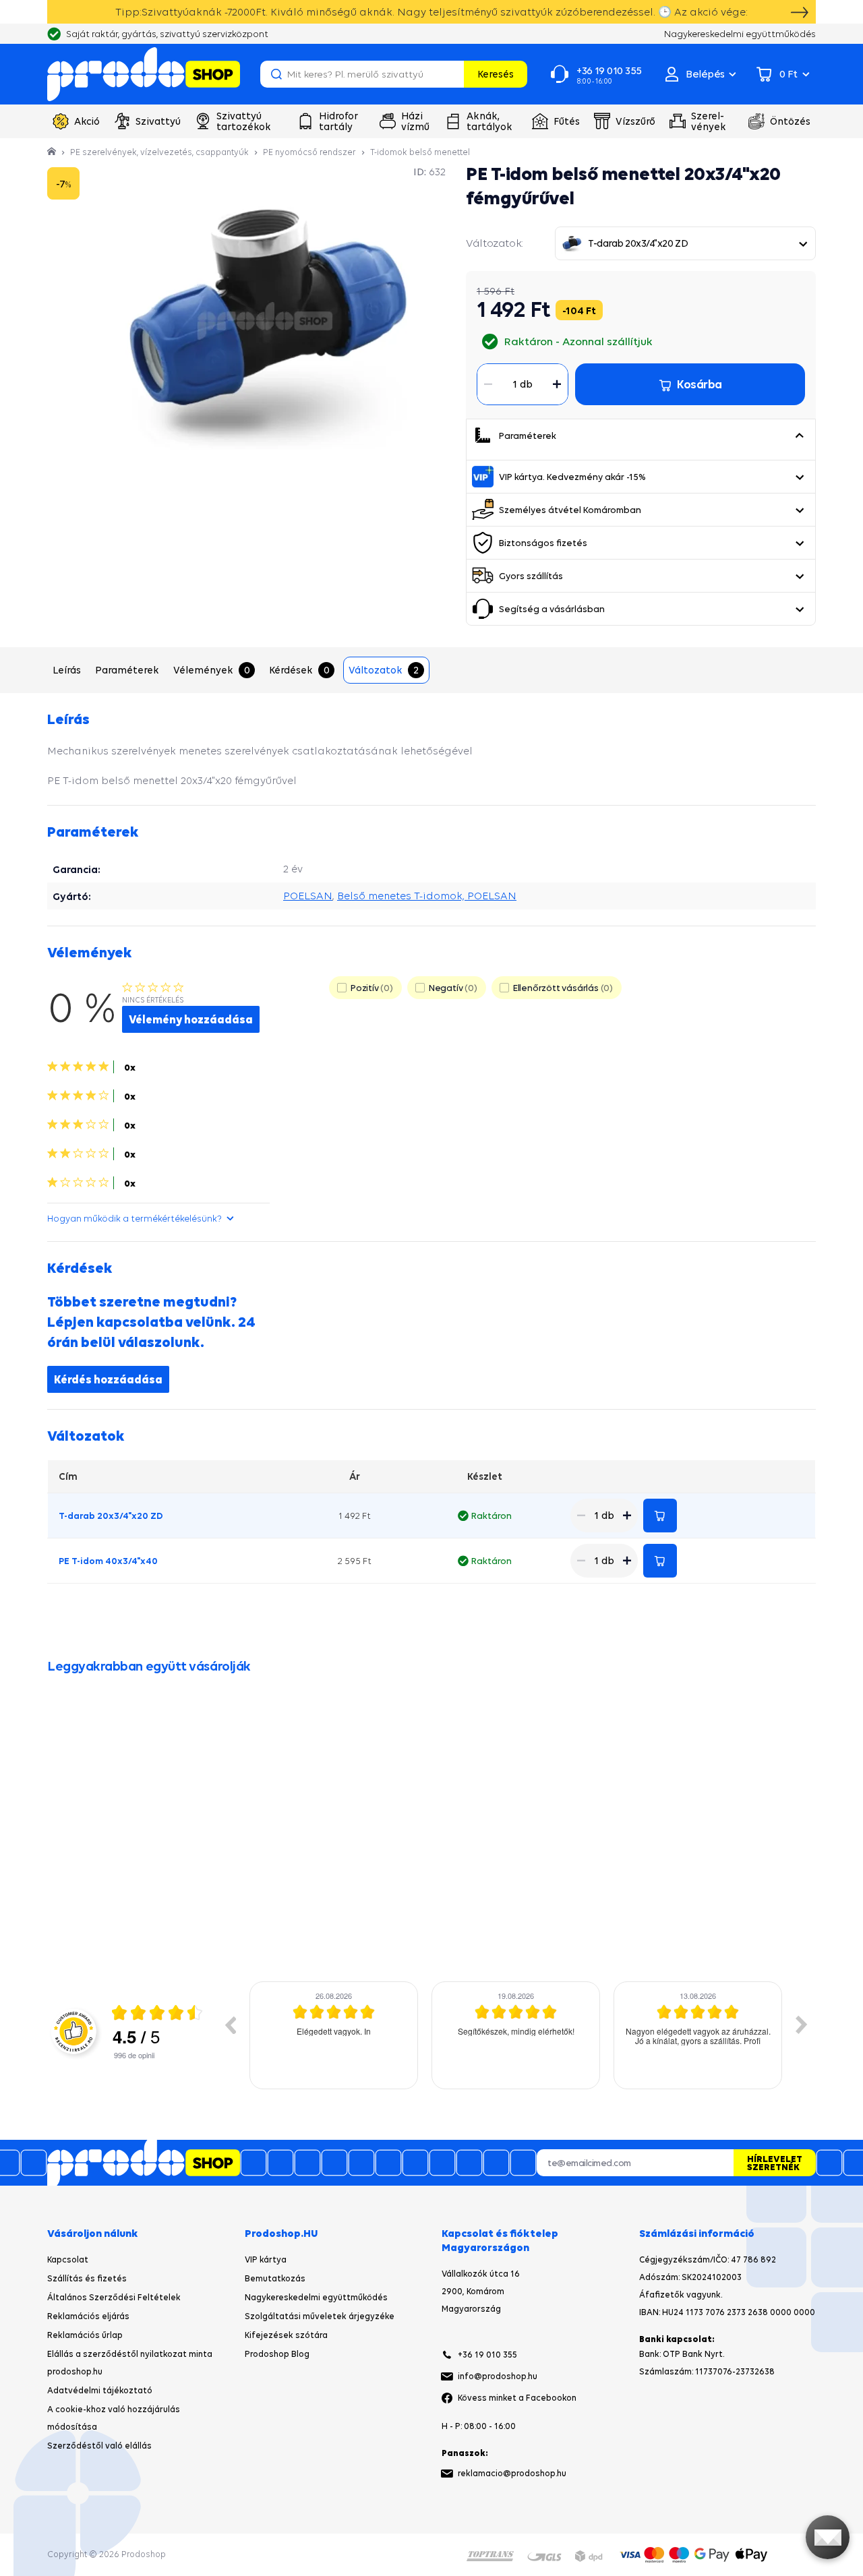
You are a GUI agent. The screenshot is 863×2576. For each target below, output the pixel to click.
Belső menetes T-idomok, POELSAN (427, 896)
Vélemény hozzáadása (191, 1019)
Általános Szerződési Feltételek (114, 2297)
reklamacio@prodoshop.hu (512, 2473)
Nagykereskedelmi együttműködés (316, 2297)
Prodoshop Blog (277, 2354)
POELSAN (308, 896)
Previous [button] (230, 2025)
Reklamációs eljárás (88, 2316)
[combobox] (685, 243)
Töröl (452, 74)
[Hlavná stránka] (53, 152)
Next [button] (802, 2025)
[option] (334, 2035)
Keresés (496, 74)
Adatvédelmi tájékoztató (100, 2390)
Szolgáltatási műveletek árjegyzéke (320, 2316)
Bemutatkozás (275, 2278)
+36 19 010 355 (487, 2355)
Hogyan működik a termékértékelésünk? (135, 1218)
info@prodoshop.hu (498, 2376)
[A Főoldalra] (144, 74)
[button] (799, 436)
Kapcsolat (68, 2259)
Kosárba (660, 1516)
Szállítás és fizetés (87, 2278)
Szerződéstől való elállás (99, 2446)
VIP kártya (266, 2259)
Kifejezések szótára (286, 2335)
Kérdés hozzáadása (108, 1379)
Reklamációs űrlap (85, 2335)
